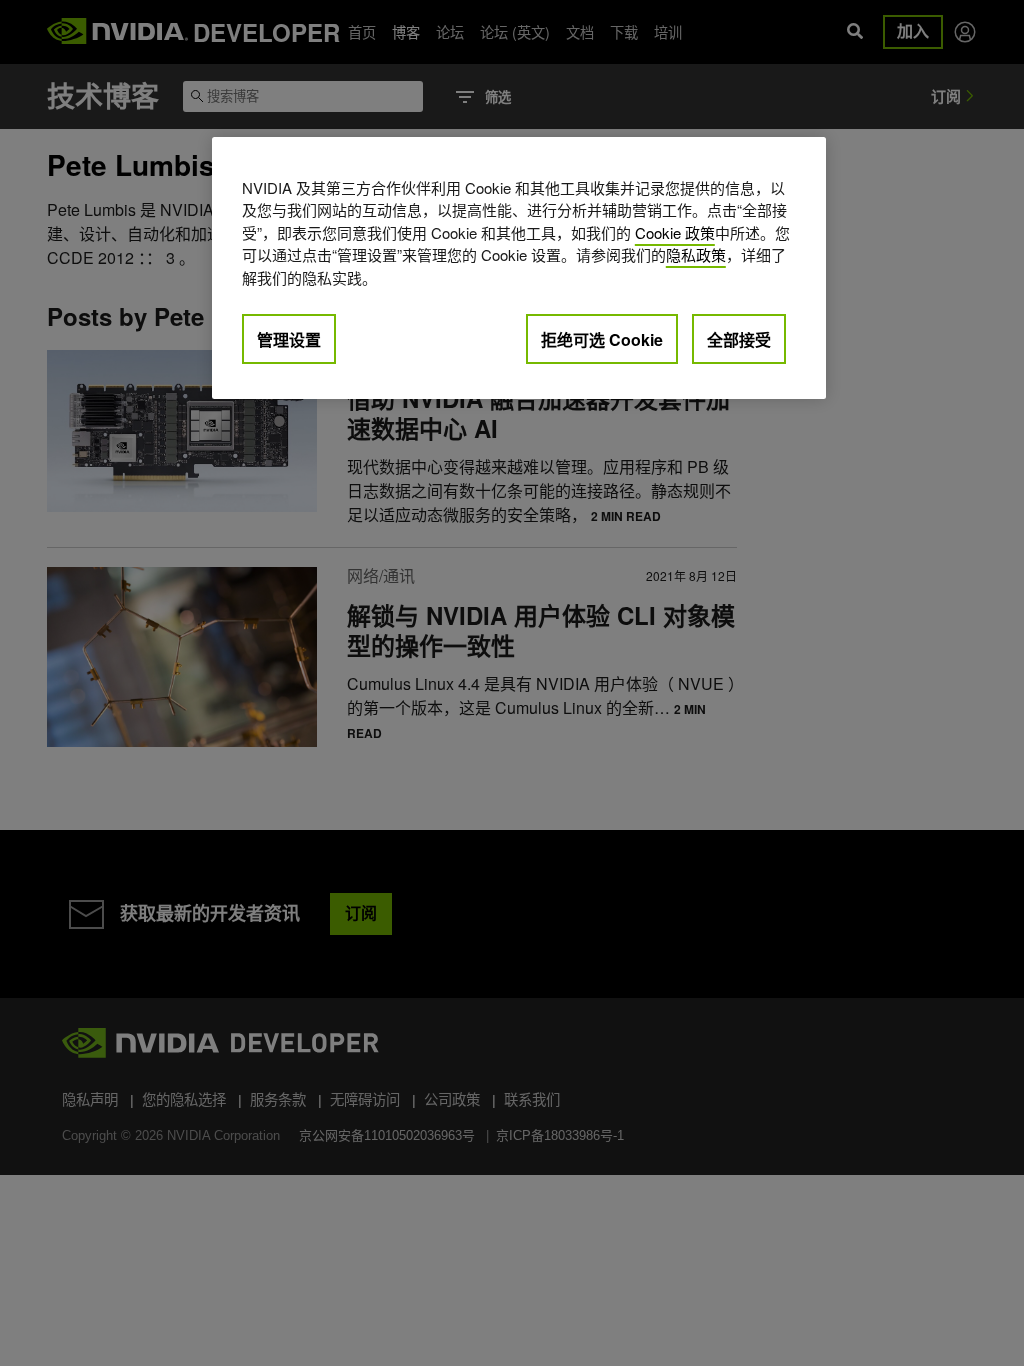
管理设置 (289, 339)
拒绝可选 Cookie (602, 339)
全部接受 (739, 339)
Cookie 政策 (675, 232)
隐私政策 (696, 254)
